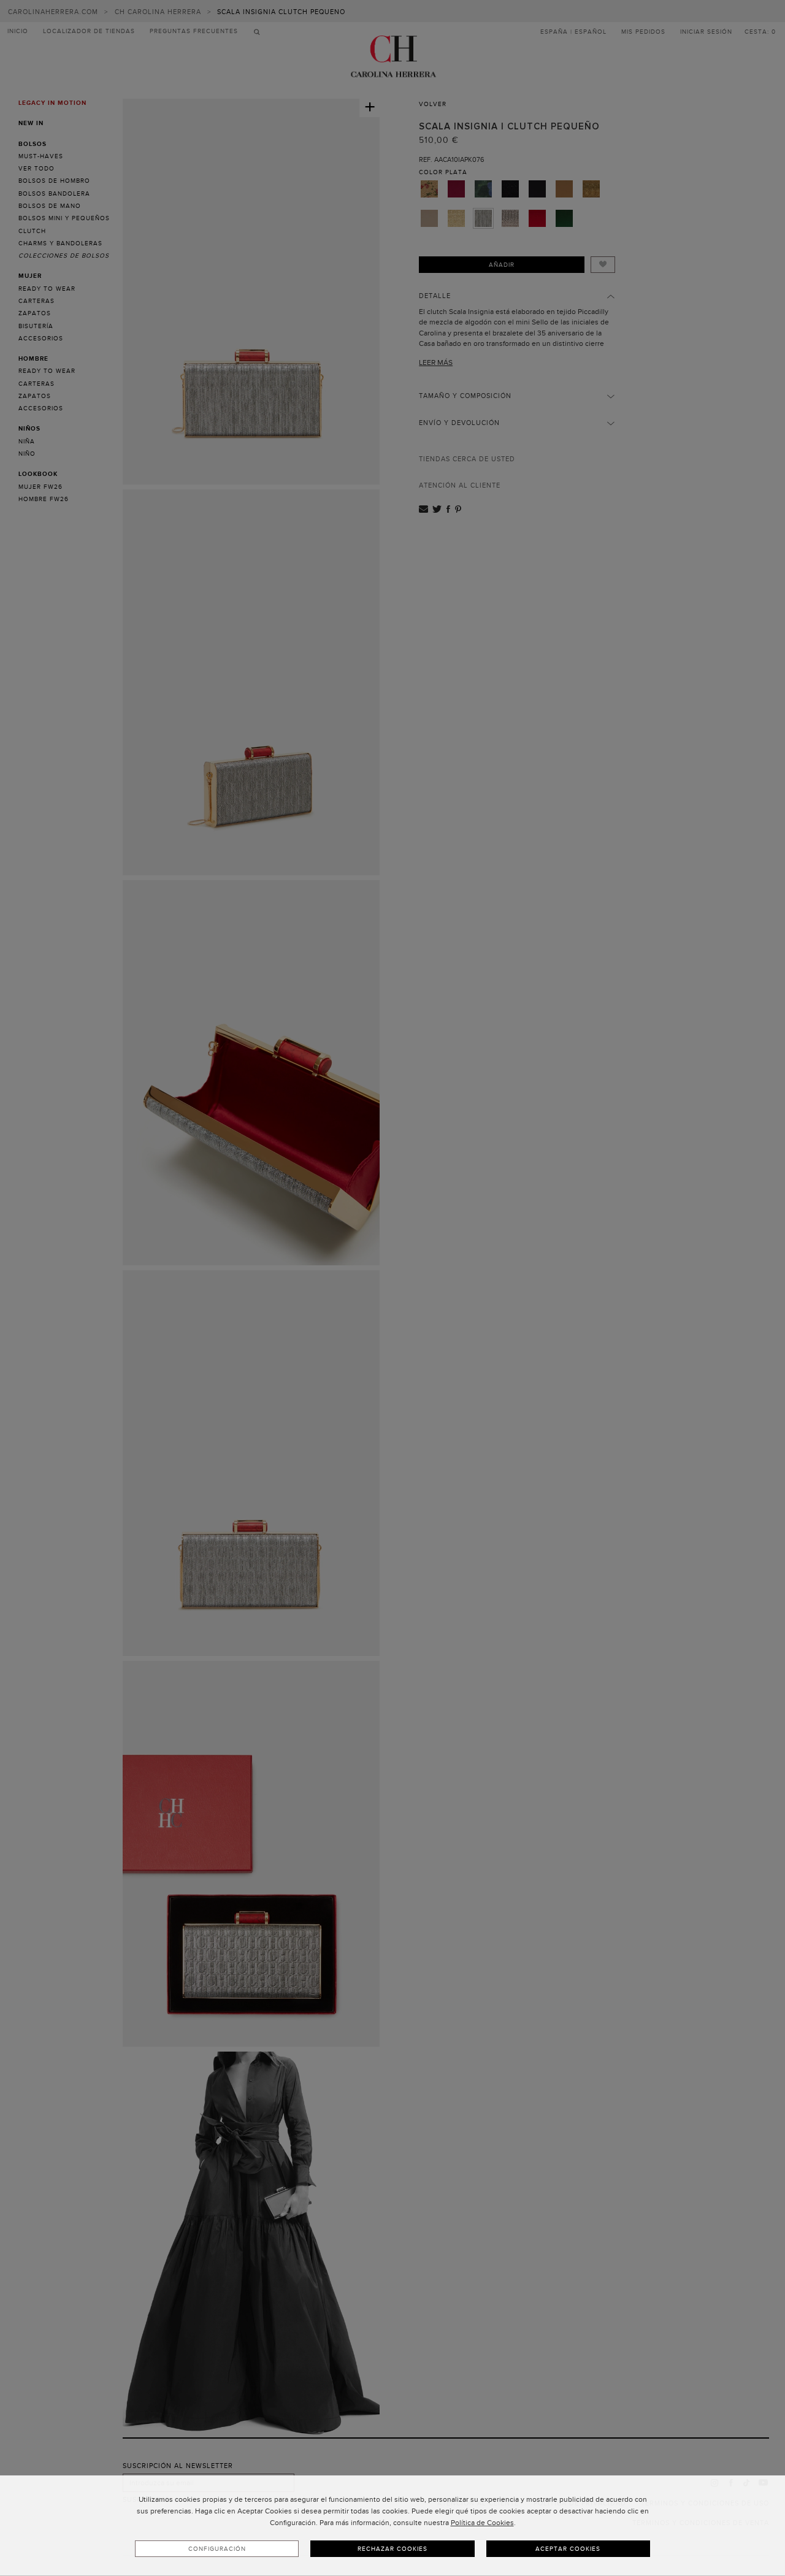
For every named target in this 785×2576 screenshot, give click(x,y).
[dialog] (392, 2526)
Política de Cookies (482, 2523)
